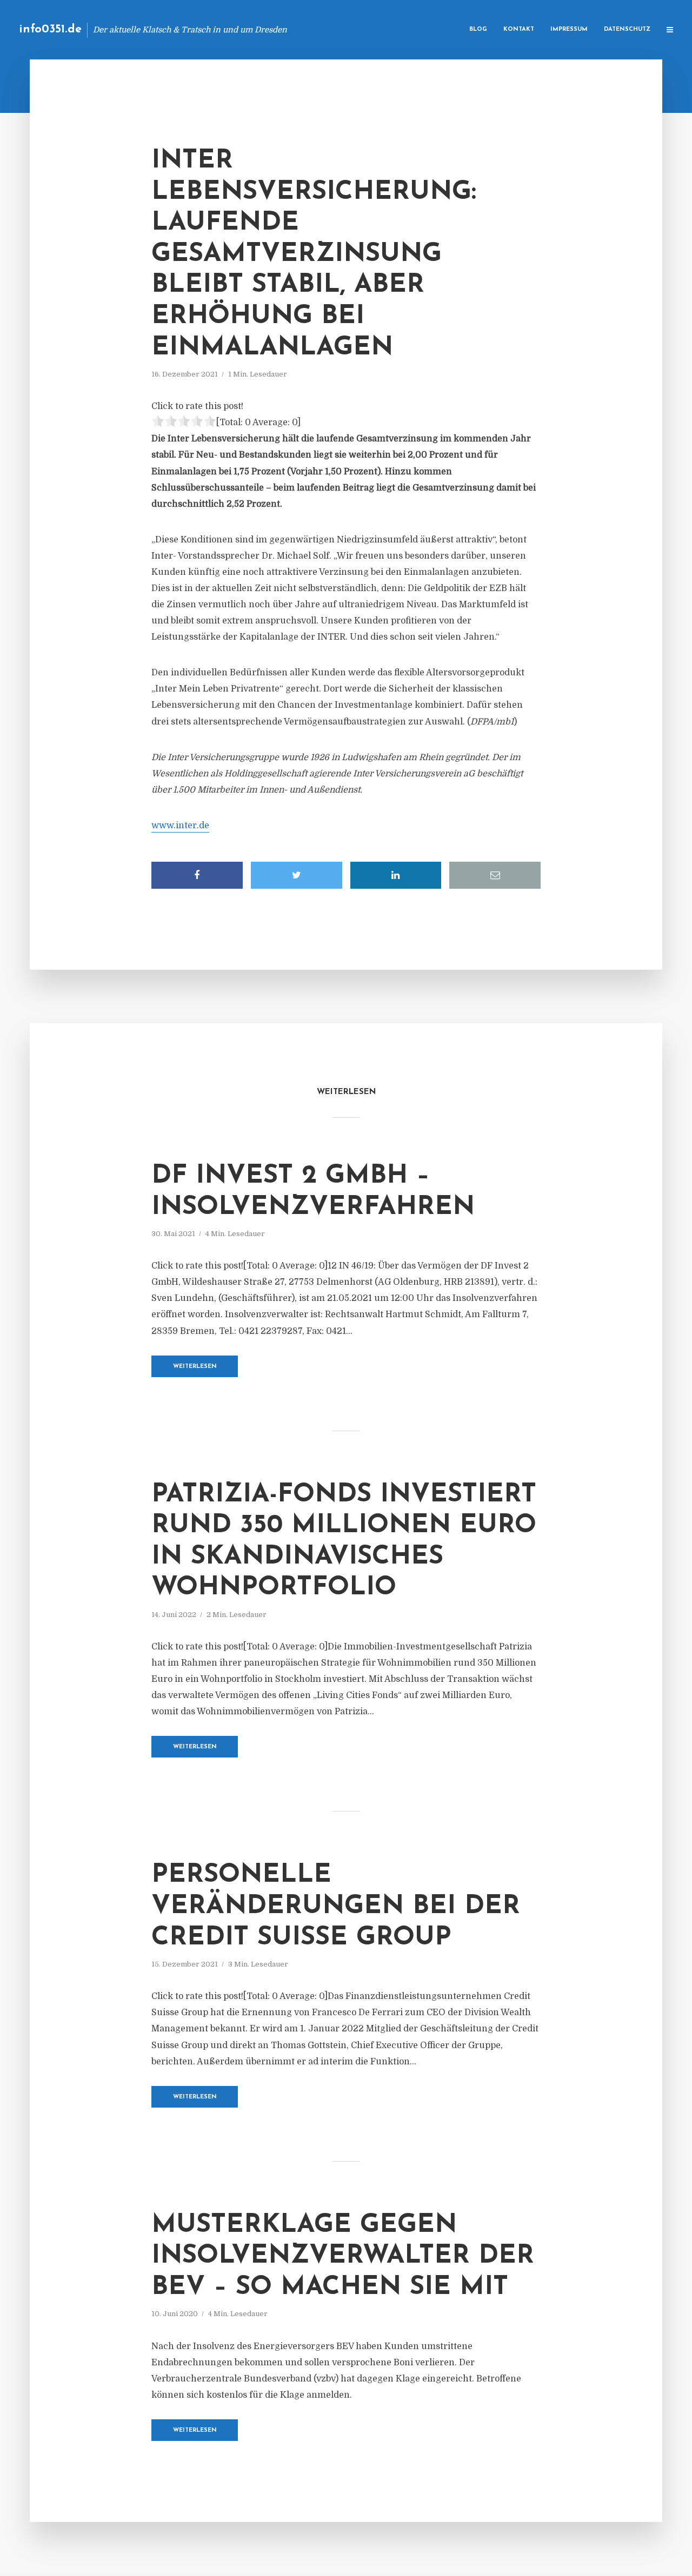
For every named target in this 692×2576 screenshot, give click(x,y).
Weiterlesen (195, 1367)
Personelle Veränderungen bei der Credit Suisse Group (336, 1906)
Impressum (569, 29)
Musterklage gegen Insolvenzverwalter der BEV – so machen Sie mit (343, 2256)
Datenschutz (627, 29)
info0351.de (50, 29)
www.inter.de (180, 826)
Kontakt (519, 29)
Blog (478, 29)
